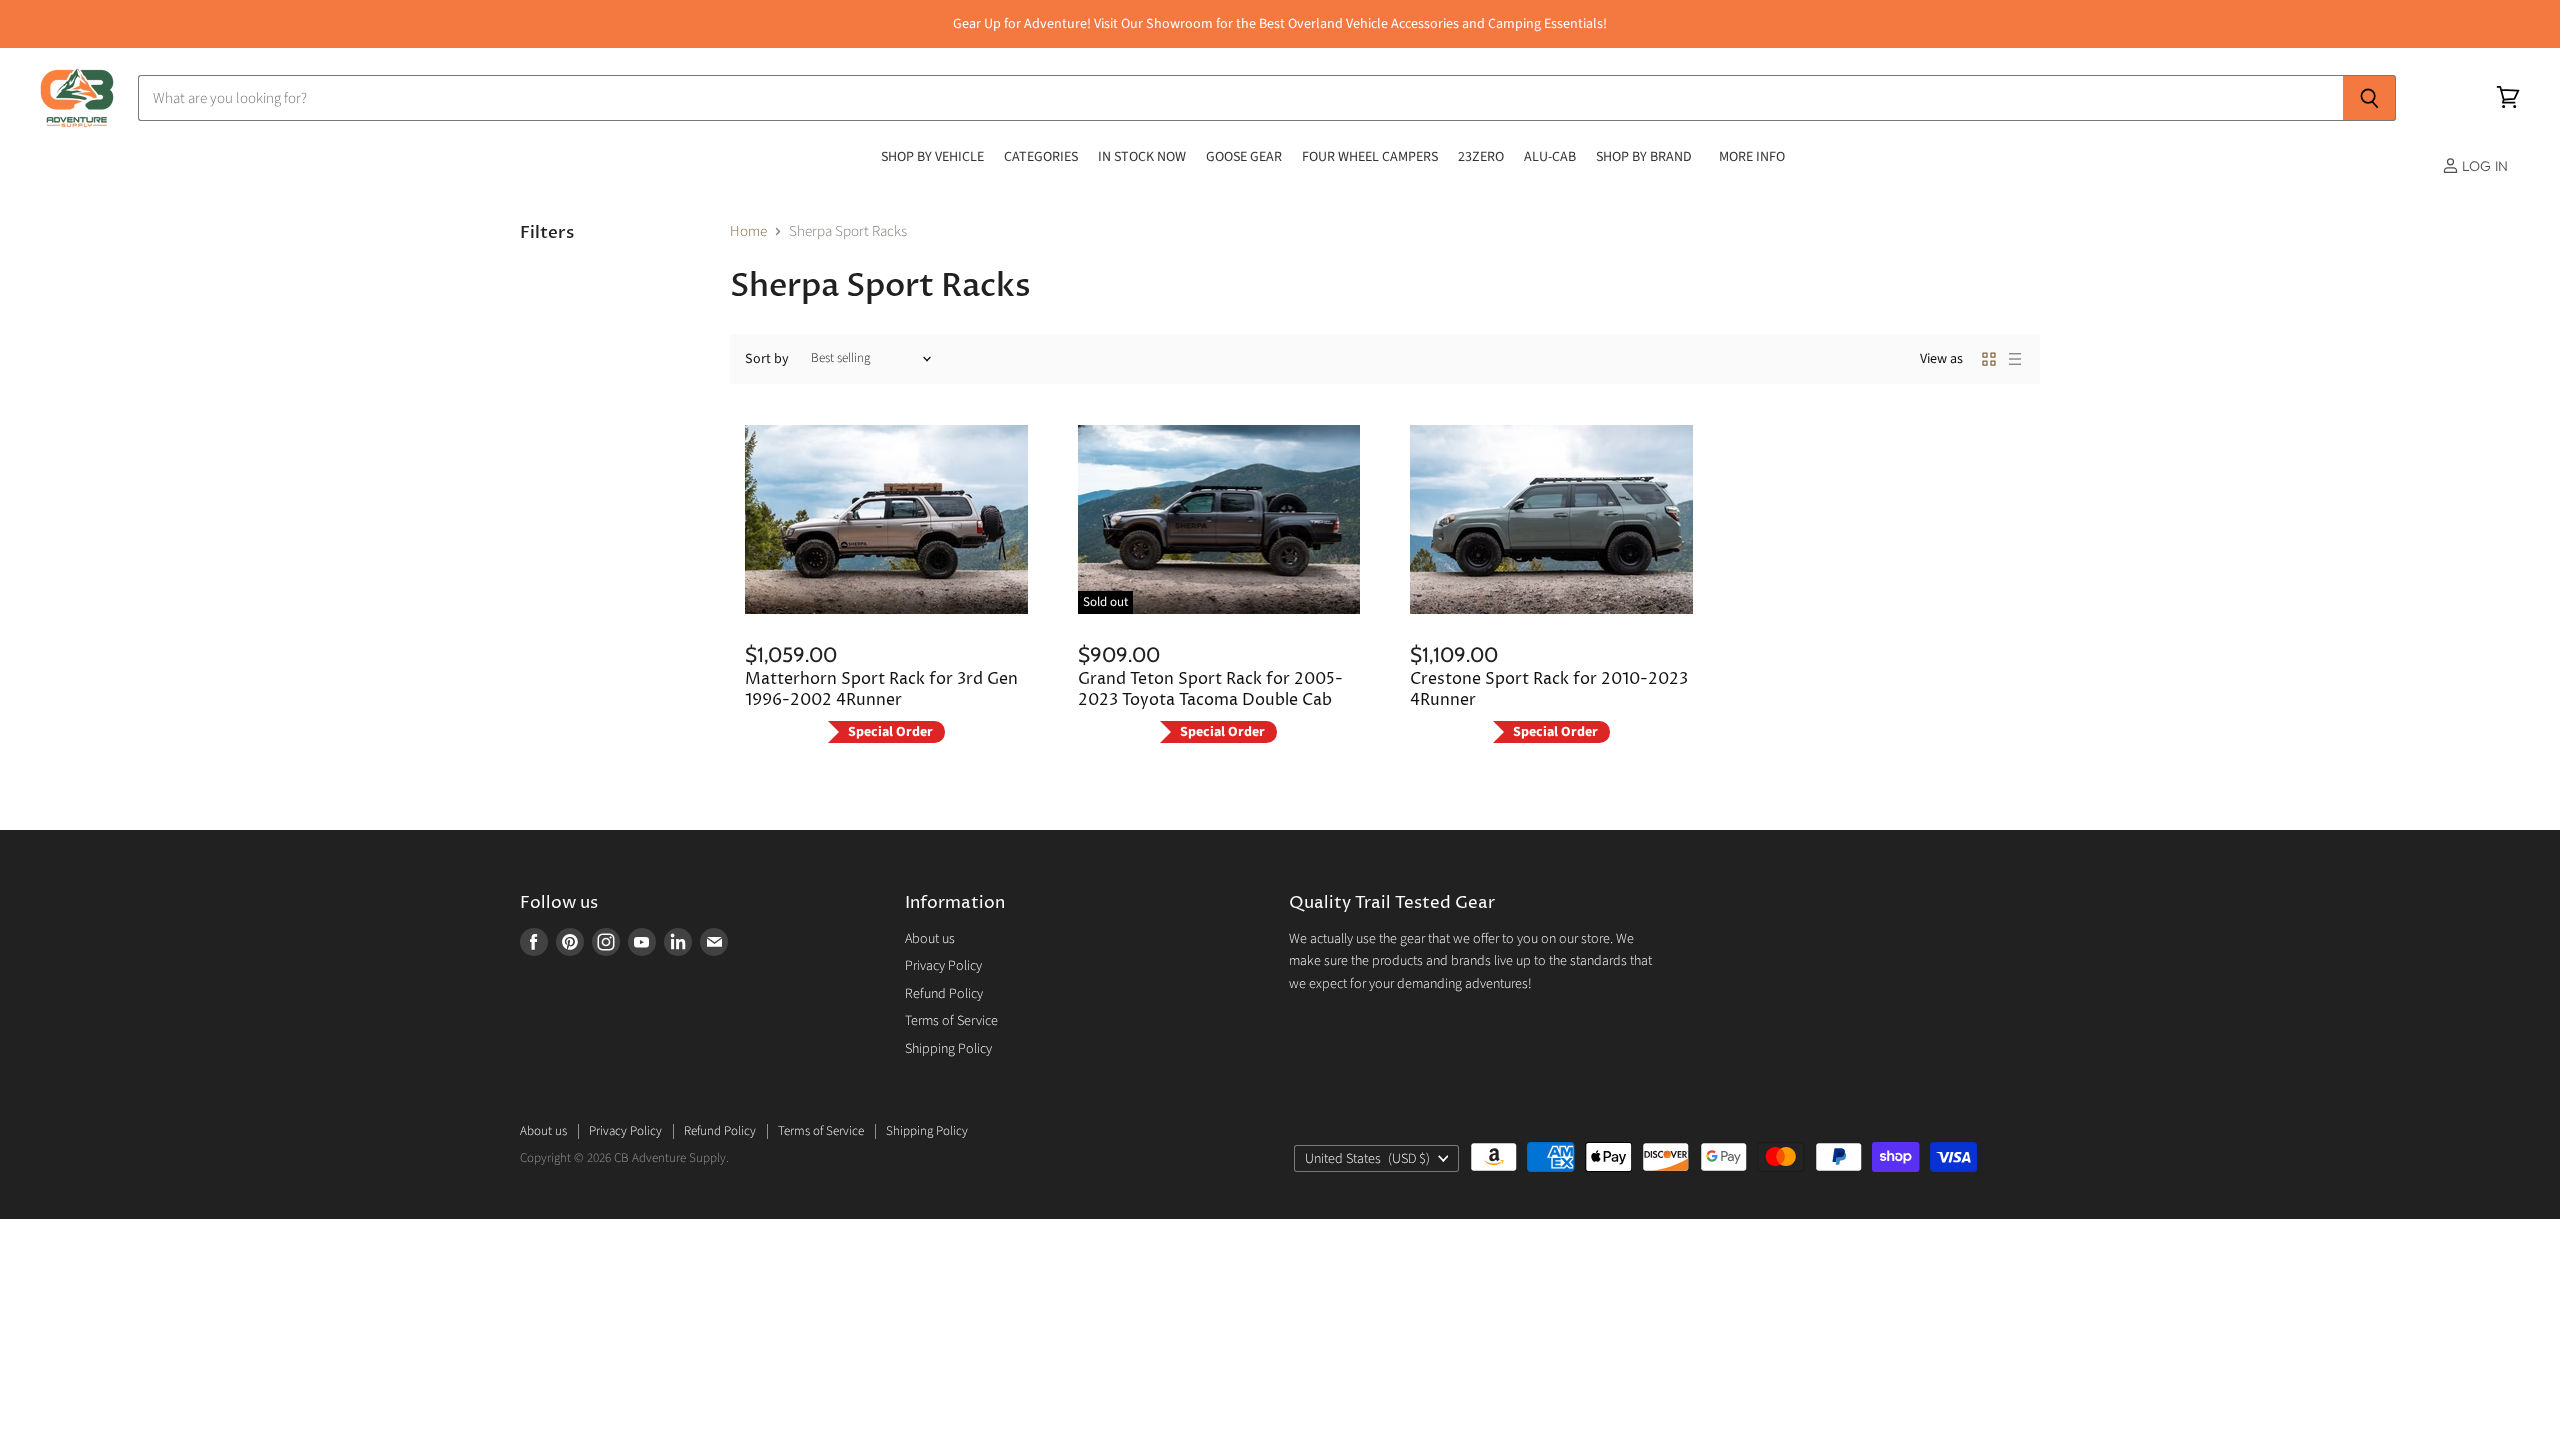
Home (748, 231)
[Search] (2369, 98)
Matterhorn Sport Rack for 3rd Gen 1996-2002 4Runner (881, 689)
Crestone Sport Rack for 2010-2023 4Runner (1549, 689)
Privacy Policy (943, 966)
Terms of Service (951, 1021)
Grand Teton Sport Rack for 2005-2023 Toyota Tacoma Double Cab (1210, 689)
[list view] (2015, 359)
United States (1367, 1159)
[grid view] (1989, 359)
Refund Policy (944, 994)
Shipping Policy (948, 1049)
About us (930, 939)
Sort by (767, 359)
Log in (2483, 166)
